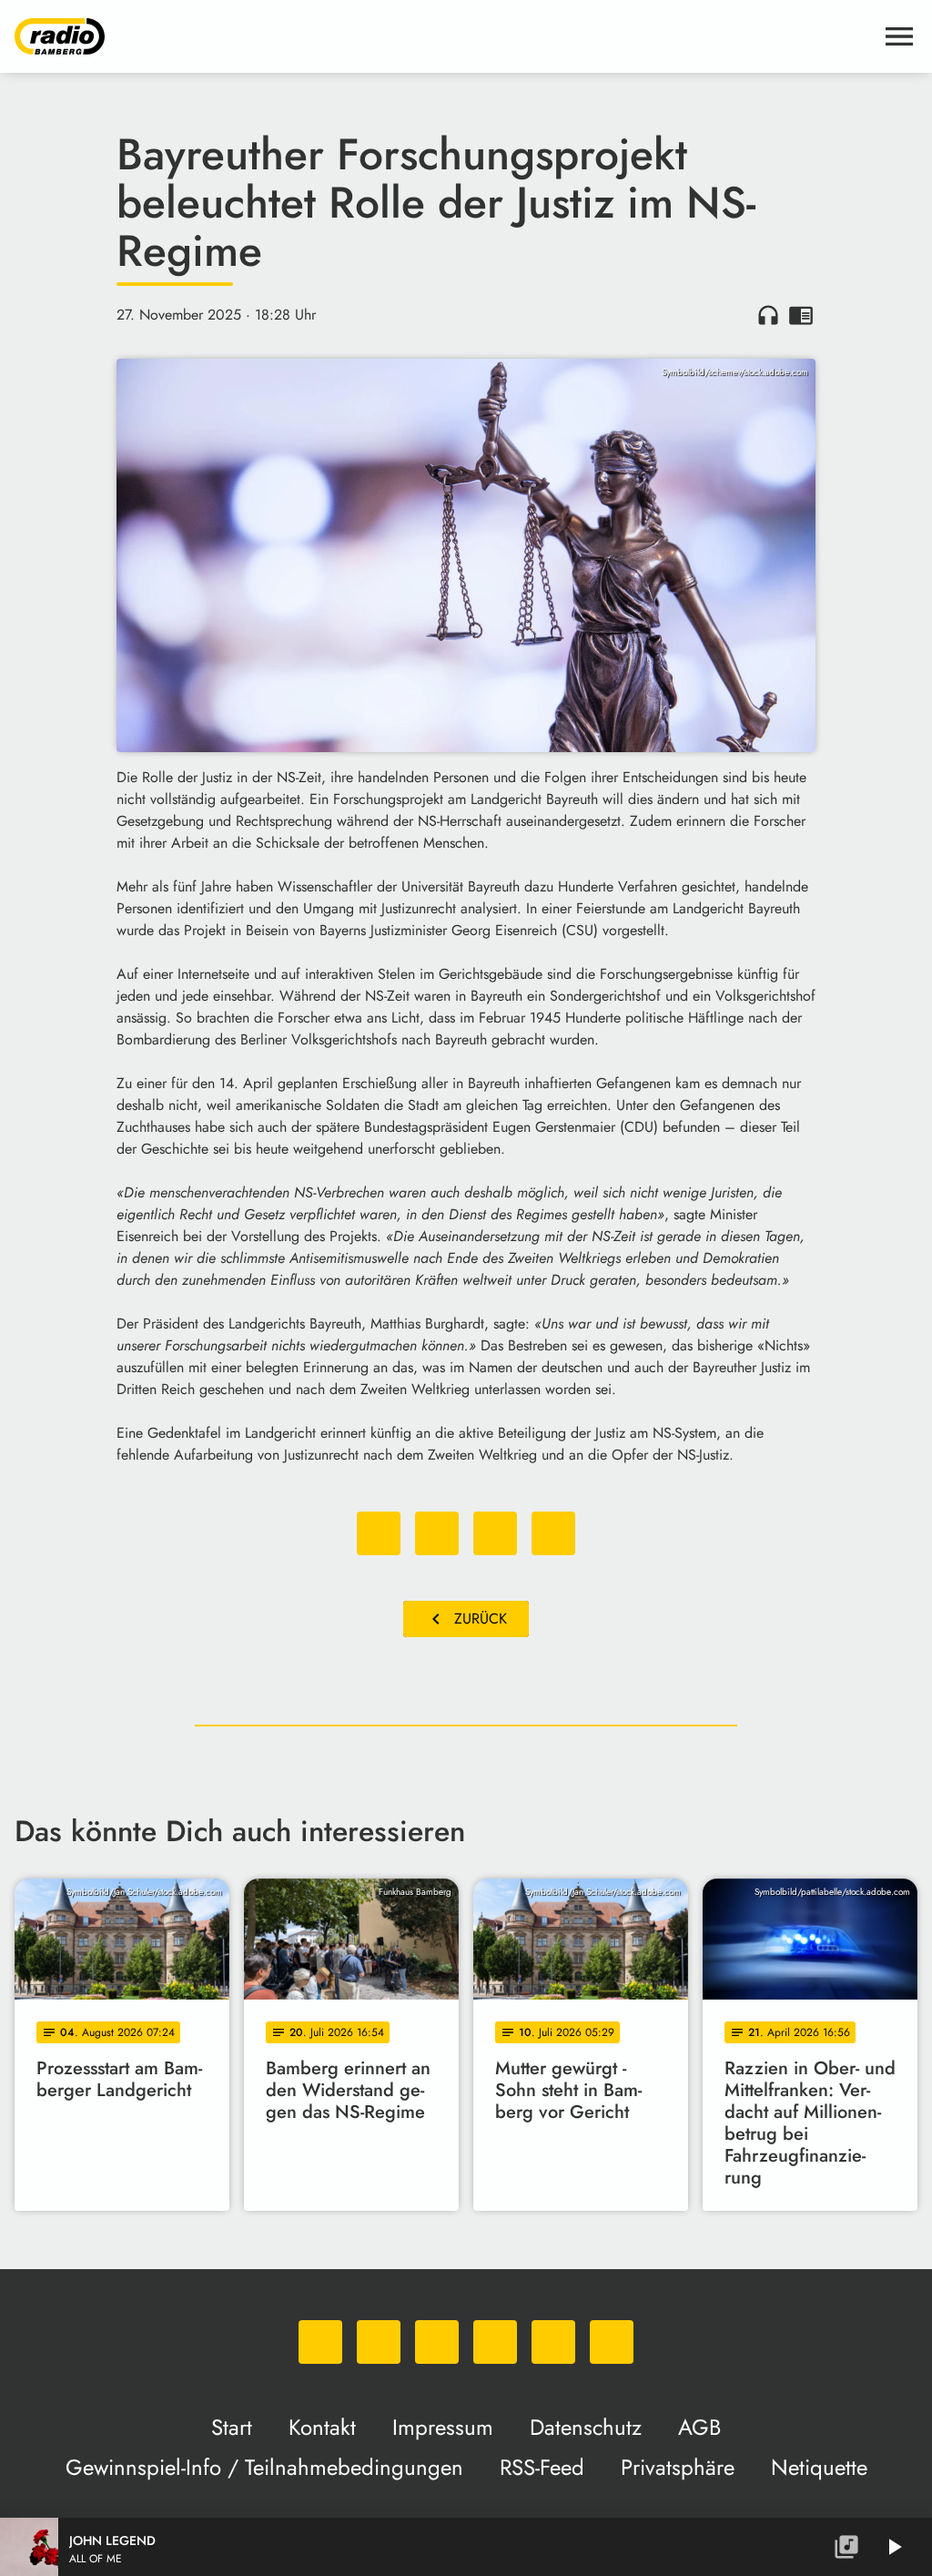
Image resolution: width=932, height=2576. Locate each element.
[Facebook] (379, 2342)
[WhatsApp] (320, 2342)
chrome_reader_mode (801, 315)
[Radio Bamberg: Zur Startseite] (444, 36)
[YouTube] (495, 2342)
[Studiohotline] (612, 2342)
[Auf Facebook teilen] (379, 1533)
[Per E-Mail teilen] (553, 1533)
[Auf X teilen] (437, 1533)
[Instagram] (437, 2342)
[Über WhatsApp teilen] (495, 1533)
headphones (768, 315)
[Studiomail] (553, 2342)
